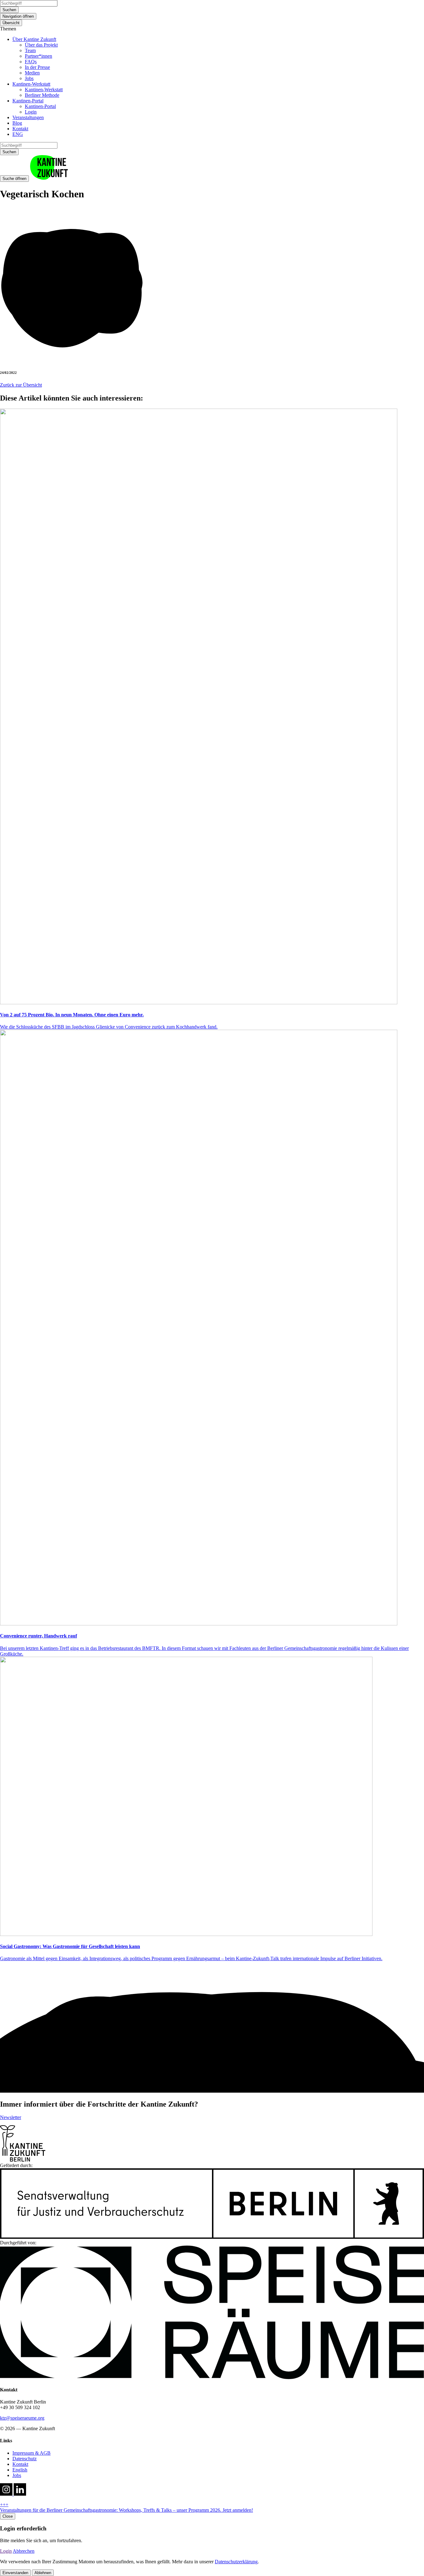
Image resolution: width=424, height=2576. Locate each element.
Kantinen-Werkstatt (31, 84)
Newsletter (11, 2117)
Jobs (29, 78)
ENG (18, 134)
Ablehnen (43, 2573)
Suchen (9, 10)
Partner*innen (38, 56)
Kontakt (20, 129)
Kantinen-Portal (28, 101)
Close (8, 2516)
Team (30, 50)
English (20, 2470)
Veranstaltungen (28, 117)
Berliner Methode (42, 95)
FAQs (31, 62)
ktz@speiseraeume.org (22, 2418)
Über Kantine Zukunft (34, 39)
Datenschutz (25, 2459)
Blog (17, 123)
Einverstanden (15, 2573)
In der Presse (37, 67)
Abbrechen (24, 2551)
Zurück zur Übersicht (21, 385)
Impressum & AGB (32, 2453)
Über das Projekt (41, 45)
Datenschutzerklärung (236, 2562)
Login (31, 112)
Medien (32, 73)
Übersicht (11, 23)
